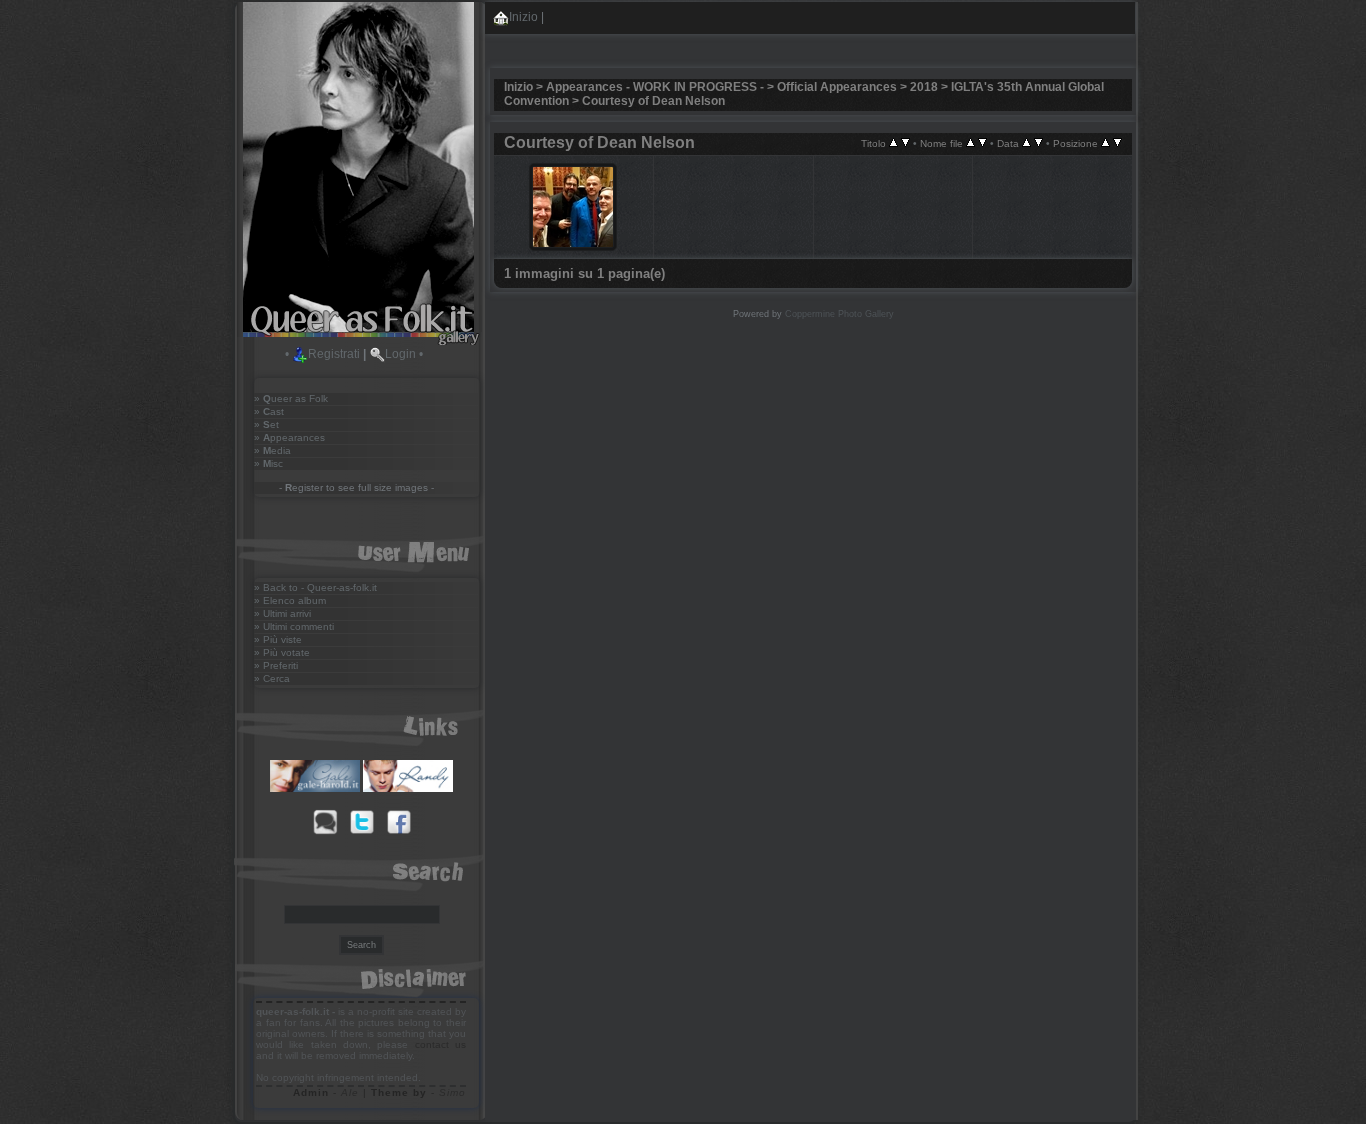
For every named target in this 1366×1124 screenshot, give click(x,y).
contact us (440, 1044)
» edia (272, 450)
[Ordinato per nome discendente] (982, 143)
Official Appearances (837, 87)
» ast (269, 411)
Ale (350, 1092)
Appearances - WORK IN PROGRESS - (655, 87)
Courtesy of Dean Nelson (653, 101)
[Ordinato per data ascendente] (1026, 143)
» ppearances (289, 437)
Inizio (523, 17)
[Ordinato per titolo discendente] (905, 143)
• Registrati (322, 354)
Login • (404, 354)
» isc (268, 463)
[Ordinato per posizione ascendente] (1105, 143)
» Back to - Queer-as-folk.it (315, 587)
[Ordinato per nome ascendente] (970, 143)
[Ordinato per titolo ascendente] (893, 143)
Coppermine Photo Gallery (839, 314)
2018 (924, 87)
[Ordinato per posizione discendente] (1117, 143)
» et (266, 424)
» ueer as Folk (291, 398)
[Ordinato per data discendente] (1038, 143)
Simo (452, 1092)
